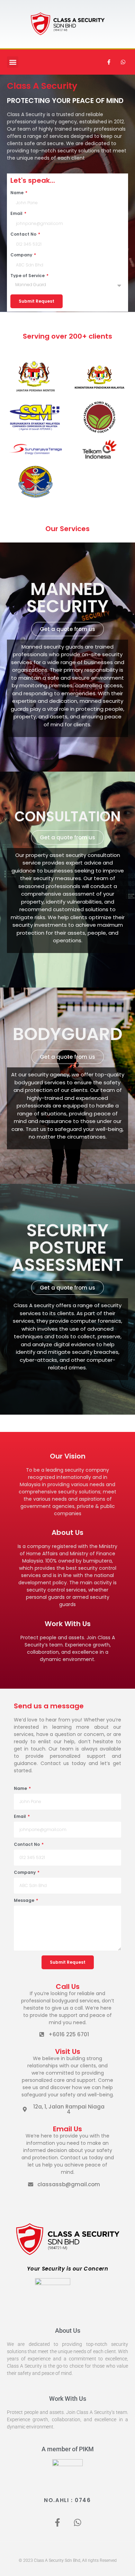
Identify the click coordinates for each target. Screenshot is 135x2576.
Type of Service (28, 276)
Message (25, 1901)
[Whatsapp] (123, 62)
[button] (13, 62)
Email (17, 214)
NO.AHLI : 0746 (67, 2500)
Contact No (24, 234)
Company (22, 255)
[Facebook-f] (109, 62)
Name (17, 193)
